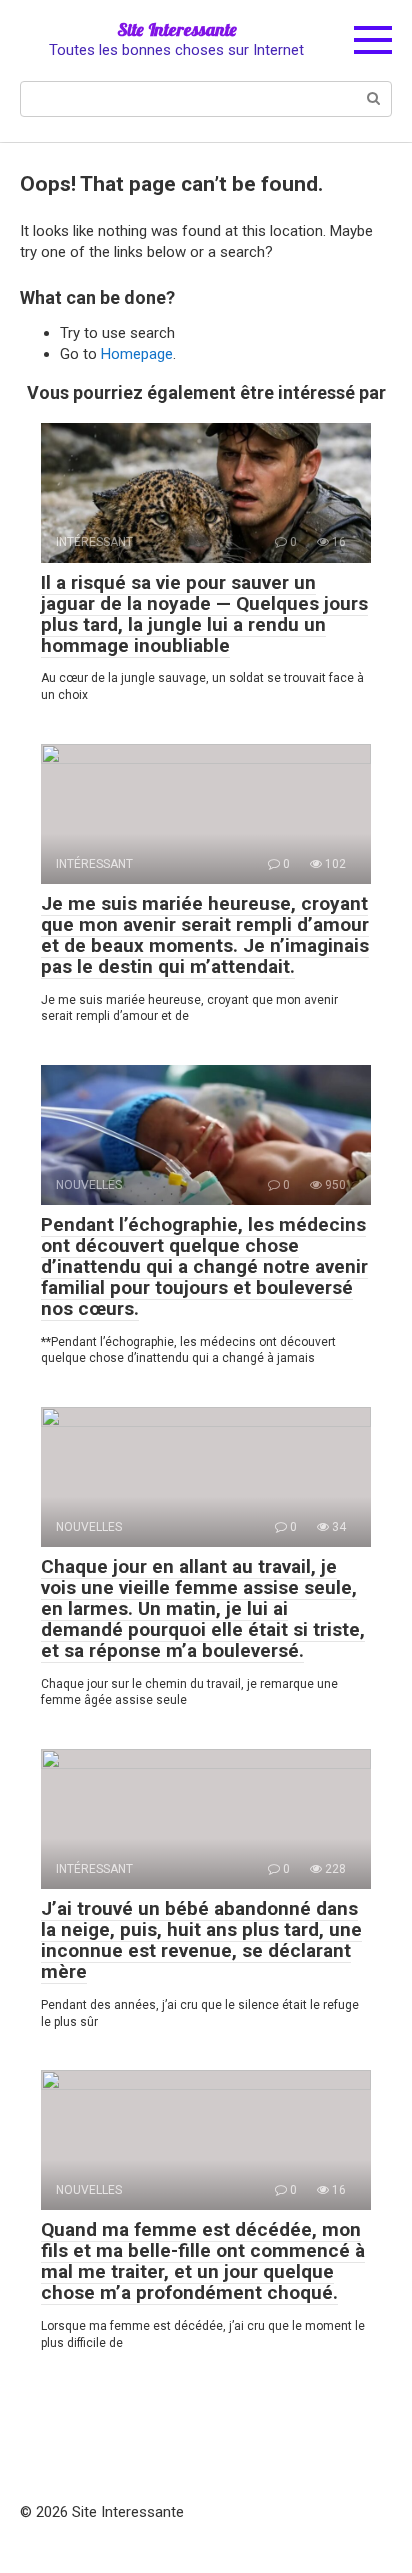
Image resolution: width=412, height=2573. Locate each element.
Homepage (137, 354)
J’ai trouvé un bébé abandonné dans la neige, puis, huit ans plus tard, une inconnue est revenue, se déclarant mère (201, 1940)
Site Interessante (177, 29)
